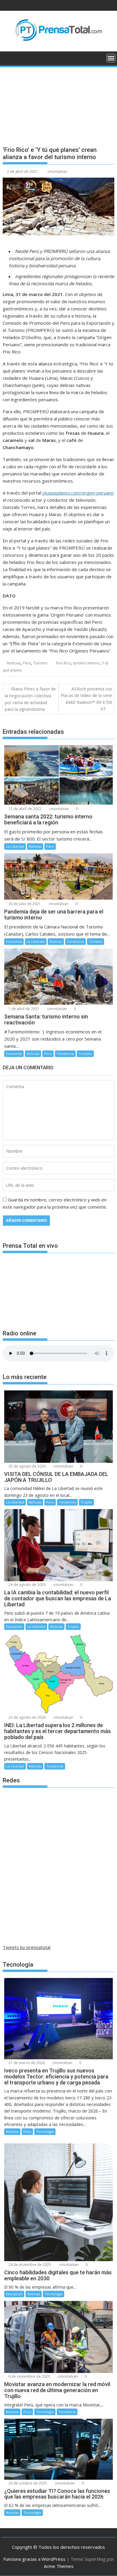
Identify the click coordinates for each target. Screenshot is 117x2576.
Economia (14, 941)
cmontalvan (57, 171)
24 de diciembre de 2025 (29, 2265)
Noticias (14, 663)
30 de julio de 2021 (24, 904)
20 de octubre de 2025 (27, 2483)
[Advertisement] (58, 102)
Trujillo (86, 1502)
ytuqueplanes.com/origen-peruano (78, 493)
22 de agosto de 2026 (27, 1717)
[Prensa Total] (9, 57)
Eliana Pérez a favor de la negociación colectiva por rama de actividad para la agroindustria (30, 699)
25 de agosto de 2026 (27, 1466)
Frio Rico (63, 663)
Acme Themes (59, 2566)
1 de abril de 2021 (23, 1009)
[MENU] (111, 58)
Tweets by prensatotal (27, 1947)
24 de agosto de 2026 (27, 1585)
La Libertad (15, 846)
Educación (14, 1626)
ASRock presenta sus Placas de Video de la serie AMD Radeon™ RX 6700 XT (86, 699)
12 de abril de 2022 (24, 809)
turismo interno (86, 663)
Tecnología (45, 2132)
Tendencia (75, 941)
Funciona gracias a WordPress (34, 2559)
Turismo (40, 663)
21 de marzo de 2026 (26, 2063)
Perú (27, 663)
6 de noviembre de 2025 (29, 2376)
